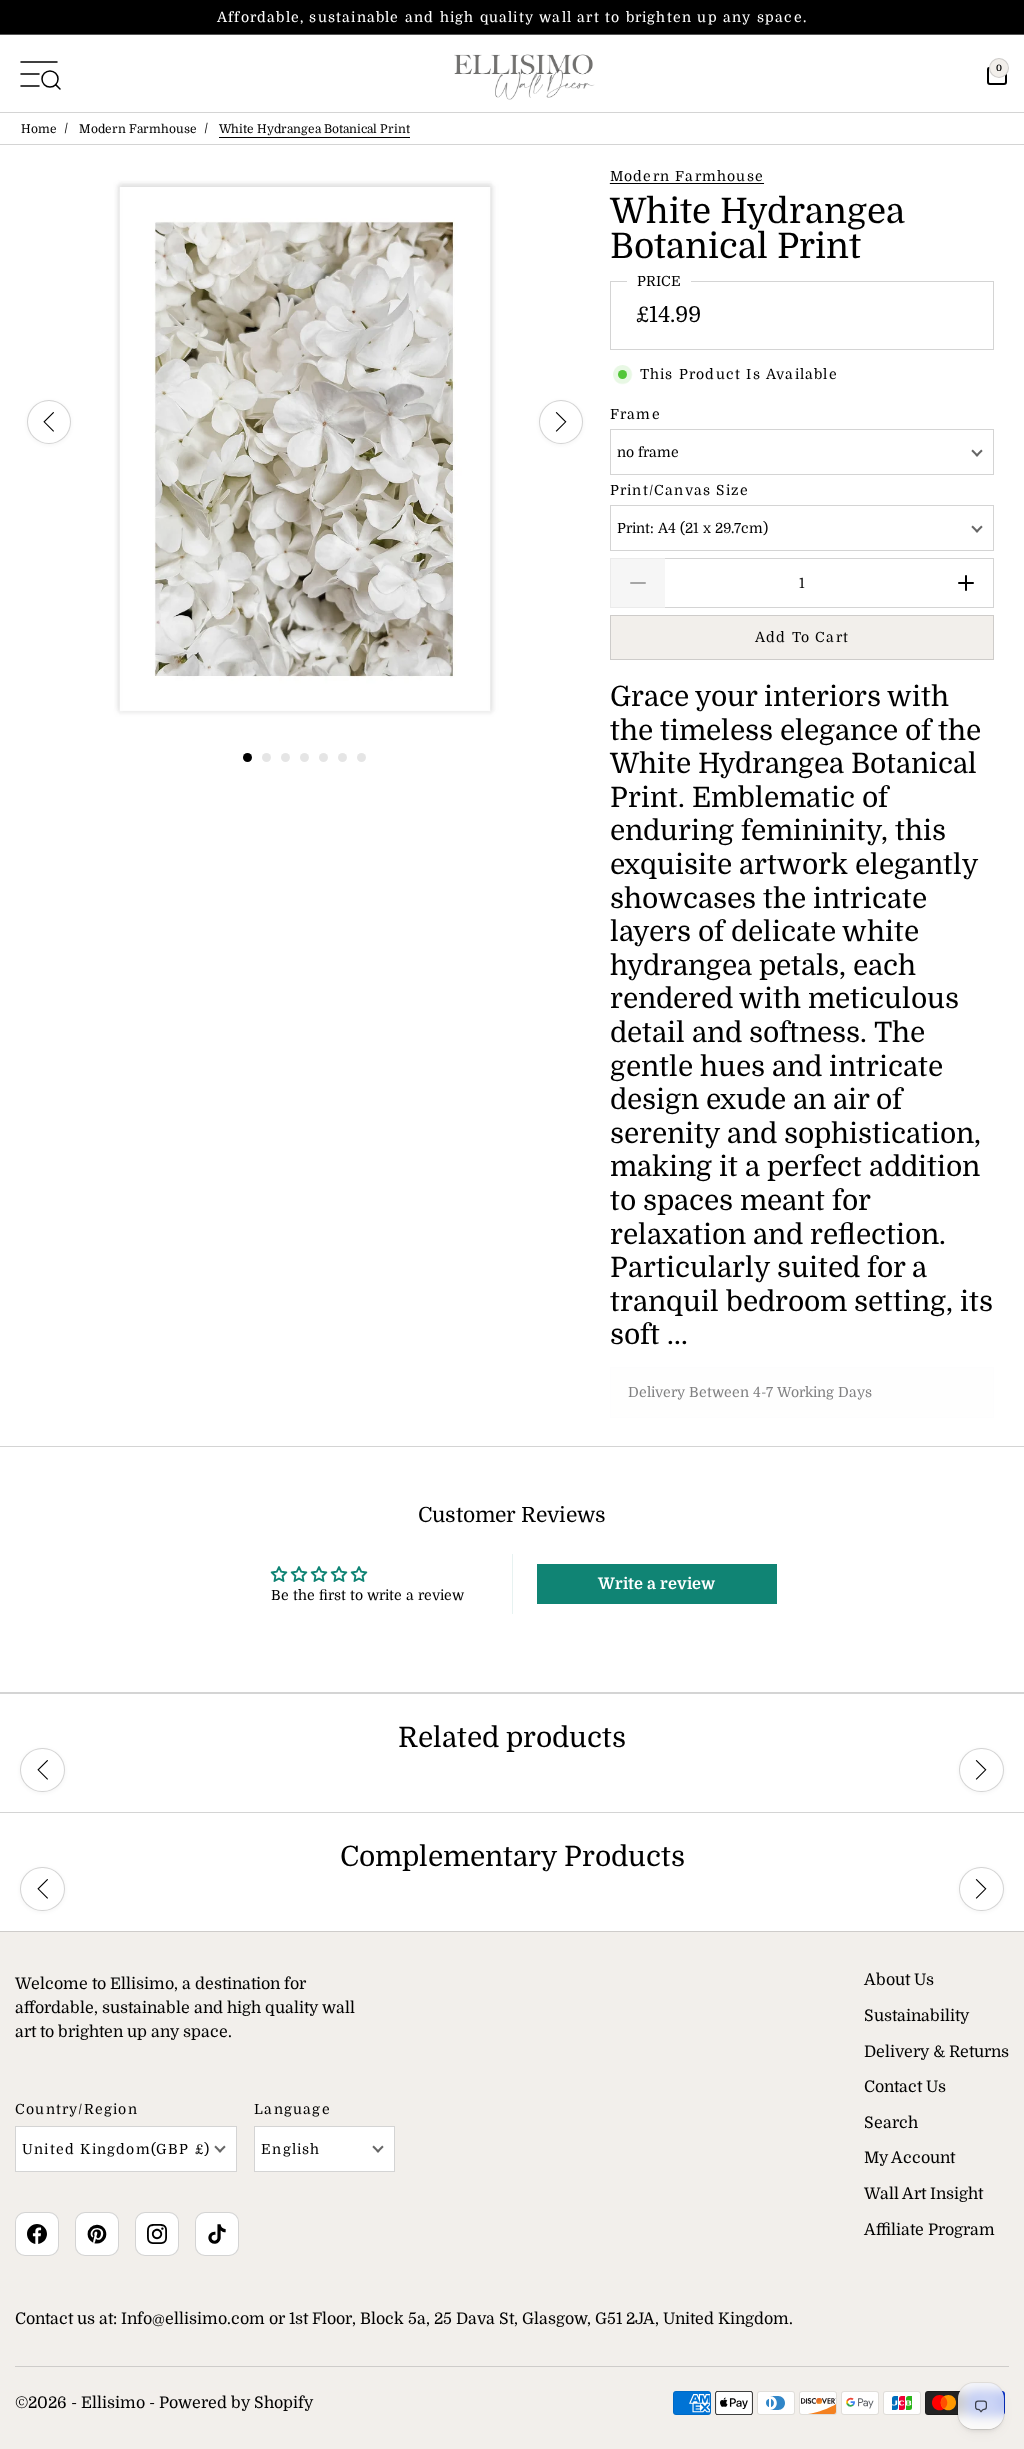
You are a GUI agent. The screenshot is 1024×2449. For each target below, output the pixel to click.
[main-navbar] (39, 73)
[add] (966, 583)
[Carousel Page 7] (361, 757)
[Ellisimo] (524, 73)
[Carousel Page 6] (342, 757)
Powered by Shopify (236, 2403)
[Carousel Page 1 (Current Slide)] (247, 757)
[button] (42, 1770)
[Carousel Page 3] (285, 757)
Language (292, 2109)
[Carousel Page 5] (323, 757)
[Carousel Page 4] (304, 757)
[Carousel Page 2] (266, 757)
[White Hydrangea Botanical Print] (305, 449)
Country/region (76, 2109)
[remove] (637, 583)
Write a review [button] (656, 1584)
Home (39, 129)
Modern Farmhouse (138, 129)
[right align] (561, 422)
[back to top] (979, 2375)
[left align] (49, 422)
